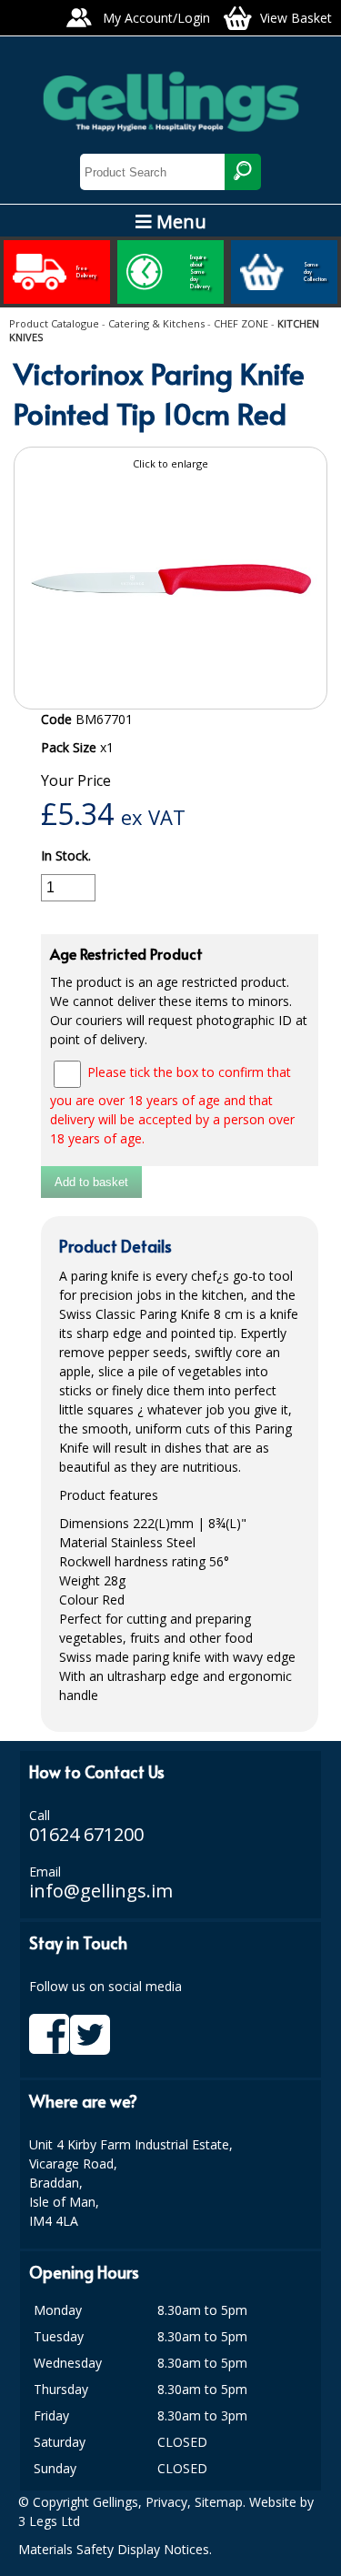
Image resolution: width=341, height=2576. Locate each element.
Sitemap (219, 2502)
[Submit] (243, 172)
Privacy (166, 2502)
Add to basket (91, 1182)
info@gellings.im (101, 1891)
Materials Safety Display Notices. (115, 2549)
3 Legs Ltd (49, 2521)
